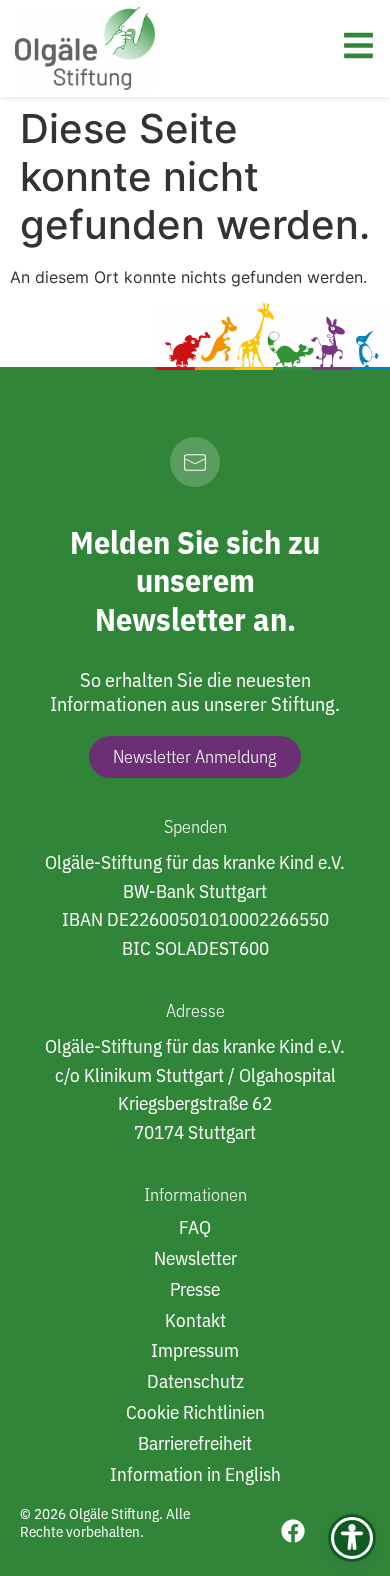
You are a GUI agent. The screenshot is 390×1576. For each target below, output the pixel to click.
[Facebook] (293, 1531)
